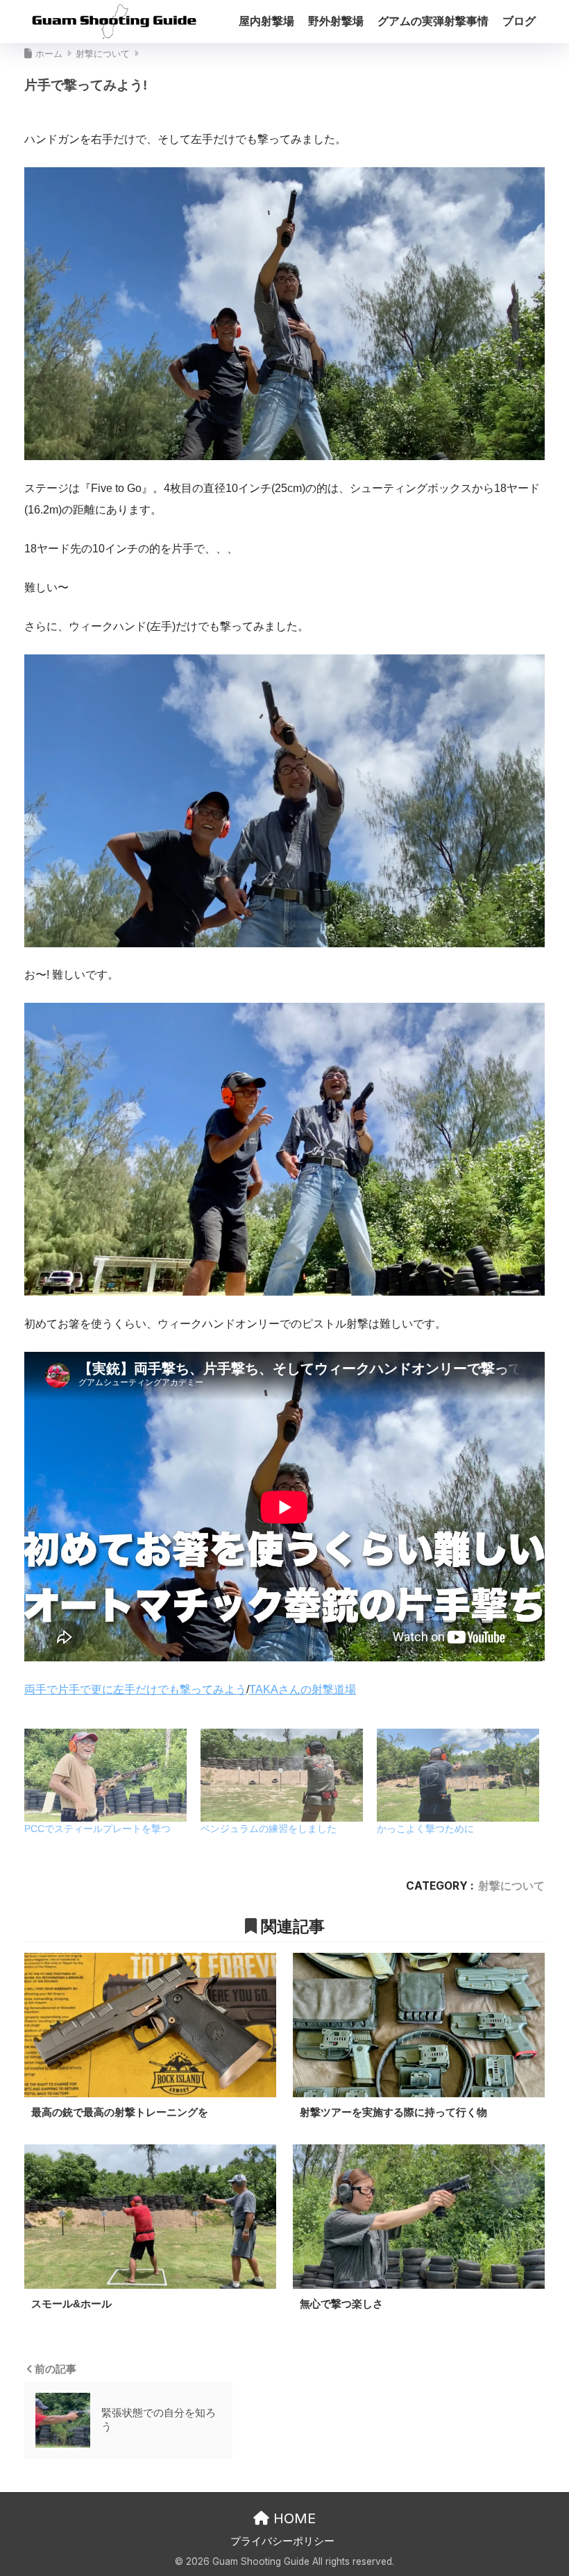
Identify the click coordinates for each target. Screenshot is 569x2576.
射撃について (511, 1886)
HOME (292, 2518)
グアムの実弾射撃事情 (433, 21)
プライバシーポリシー (282, 2541)
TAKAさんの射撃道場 (303, 1689)
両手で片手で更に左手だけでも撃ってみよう (135, 1689)
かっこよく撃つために (425, 1829)
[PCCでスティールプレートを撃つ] (105, 1775)
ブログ (519, 21)
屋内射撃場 (266, 21)
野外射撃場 (336, 21)
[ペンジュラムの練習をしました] (282, 1775)
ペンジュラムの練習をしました (269, 1829)
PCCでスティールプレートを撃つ (97, 1829)
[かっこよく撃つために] (458, 1775)
